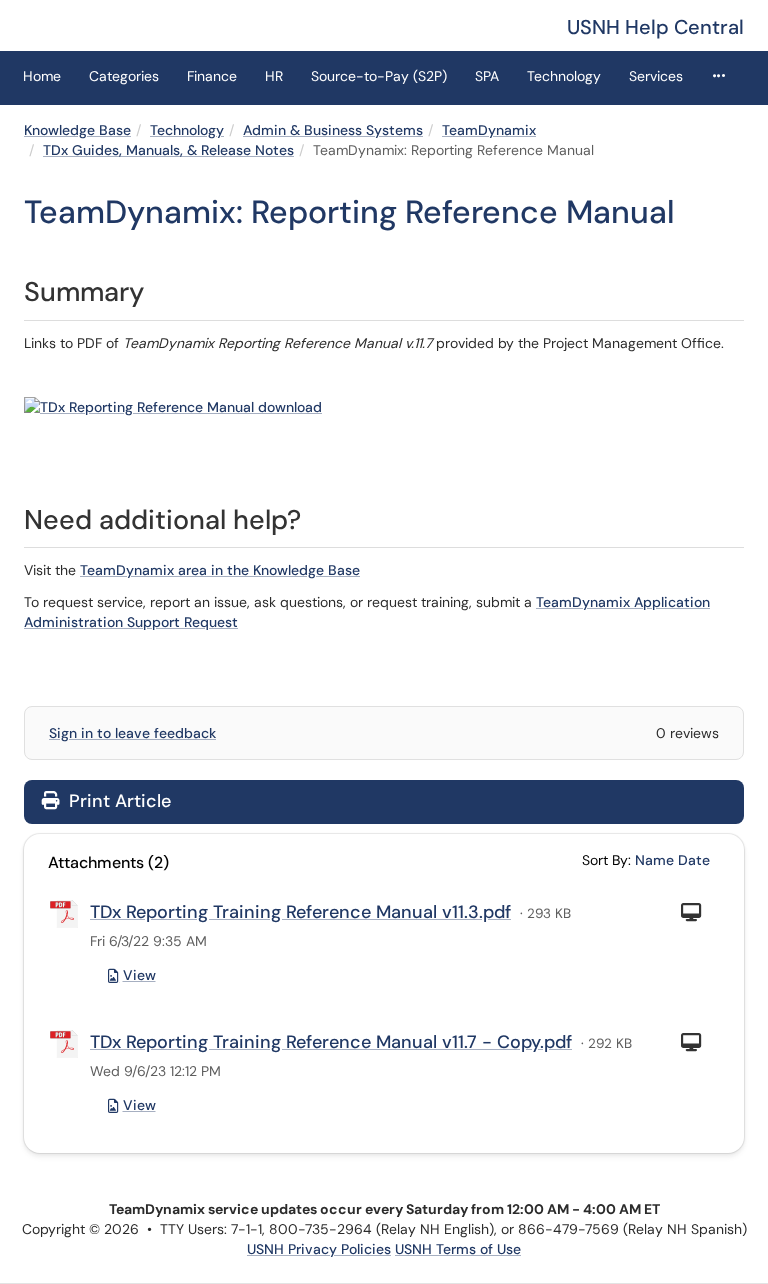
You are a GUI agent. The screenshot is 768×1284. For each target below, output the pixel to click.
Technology (564, 76)
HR (274, 76)
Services (656, 76)
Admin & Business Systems (333, 130)
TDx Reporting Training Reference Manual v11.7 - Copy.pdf (331, 1042)
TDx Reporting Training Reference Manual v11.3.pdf (300, 912)
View (139, 975)
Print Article (117, 801)
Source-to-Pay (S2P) (379, 76)
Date (694, 860)
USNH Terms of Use (458, 1249)
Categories (124, 76)
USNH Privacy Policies (319, 1249)
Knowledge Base (77, 130)
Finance (212, 76)
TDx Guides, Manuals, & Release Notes (168, 150)
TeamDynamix (489, 130)
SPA (487, 76)
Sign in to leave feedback (132, 733)
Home (42, 76)
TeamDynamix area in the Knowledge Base (220, 570)
